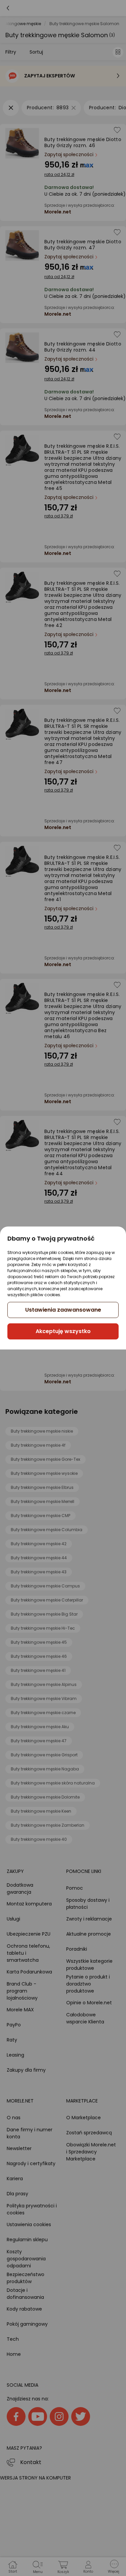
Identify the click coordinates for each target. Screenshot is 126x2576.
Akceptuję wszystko (63, 1331)
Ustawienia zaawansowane (63, 1310)
